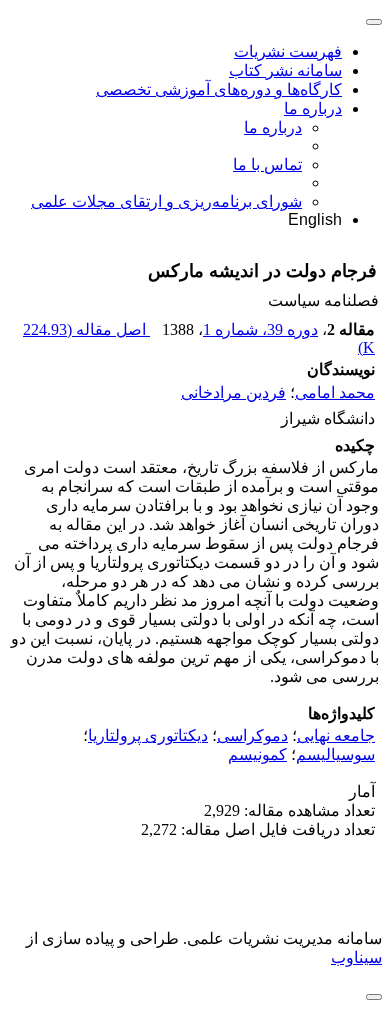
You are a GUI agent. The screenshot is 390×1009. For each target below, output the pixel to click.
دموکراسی (252, 735)
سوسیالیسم (335, 754)
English (315, 219)
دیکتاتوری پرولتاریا (148, 735)
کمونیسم (257, 754)
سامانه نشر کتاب (285, 70)
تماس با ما (267, 164)
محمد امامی (335, 392)
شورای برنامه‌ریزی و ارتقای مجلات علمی (166, 201)
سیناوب (356, 957)
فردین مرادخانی (233, 392)
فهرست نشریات (288, 51)
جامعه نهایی (336, 735)
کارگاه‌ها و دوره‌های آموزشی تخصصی (219, 89)
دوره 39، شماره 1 (260, 329)
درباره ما (313, 108)
